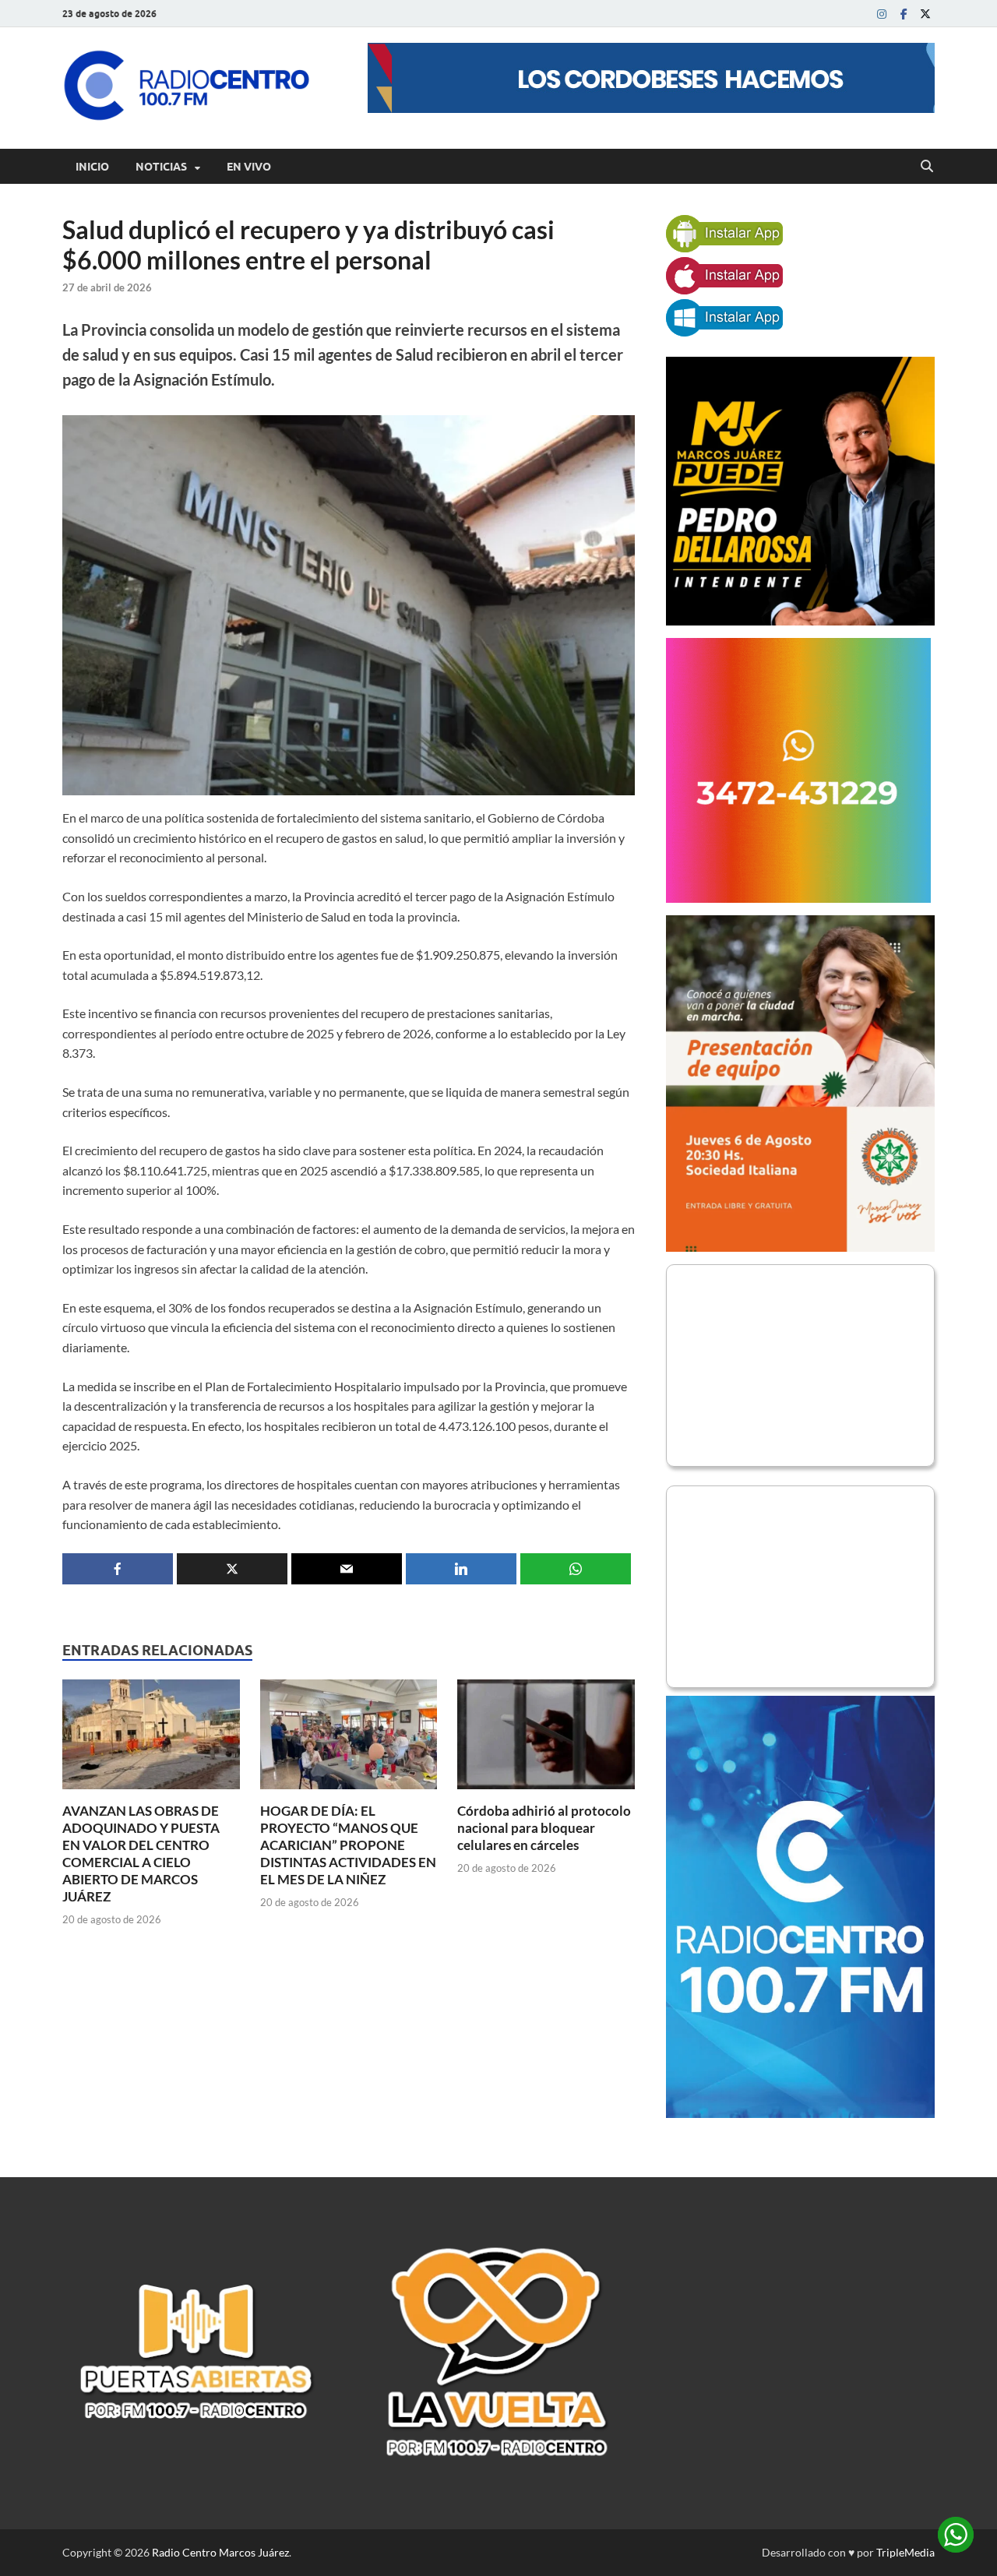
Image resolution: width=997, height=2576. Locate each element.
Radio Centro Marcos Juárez (220, 2552)
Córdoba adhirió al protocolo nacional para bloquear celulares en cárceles (544, 1828)
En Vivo (249, 167)
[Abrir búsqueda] (927, 167)
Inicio (92, 167)
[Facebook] (904, 14)
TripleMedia (905, 2552)
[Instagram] (882, 14)
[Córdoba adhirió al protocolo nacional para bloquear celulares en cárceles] (546, 1739)
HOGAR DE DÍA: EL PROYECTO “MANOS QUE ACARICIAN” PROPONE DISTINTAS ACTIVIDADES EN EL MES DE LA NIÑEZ (348, 1845)
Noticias (161, 167)
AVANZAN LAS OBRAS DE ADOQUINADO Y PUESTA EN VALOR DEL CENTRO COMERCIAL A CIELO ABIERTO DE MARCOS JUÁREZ (141, 1854)
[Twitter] (925, 14)
